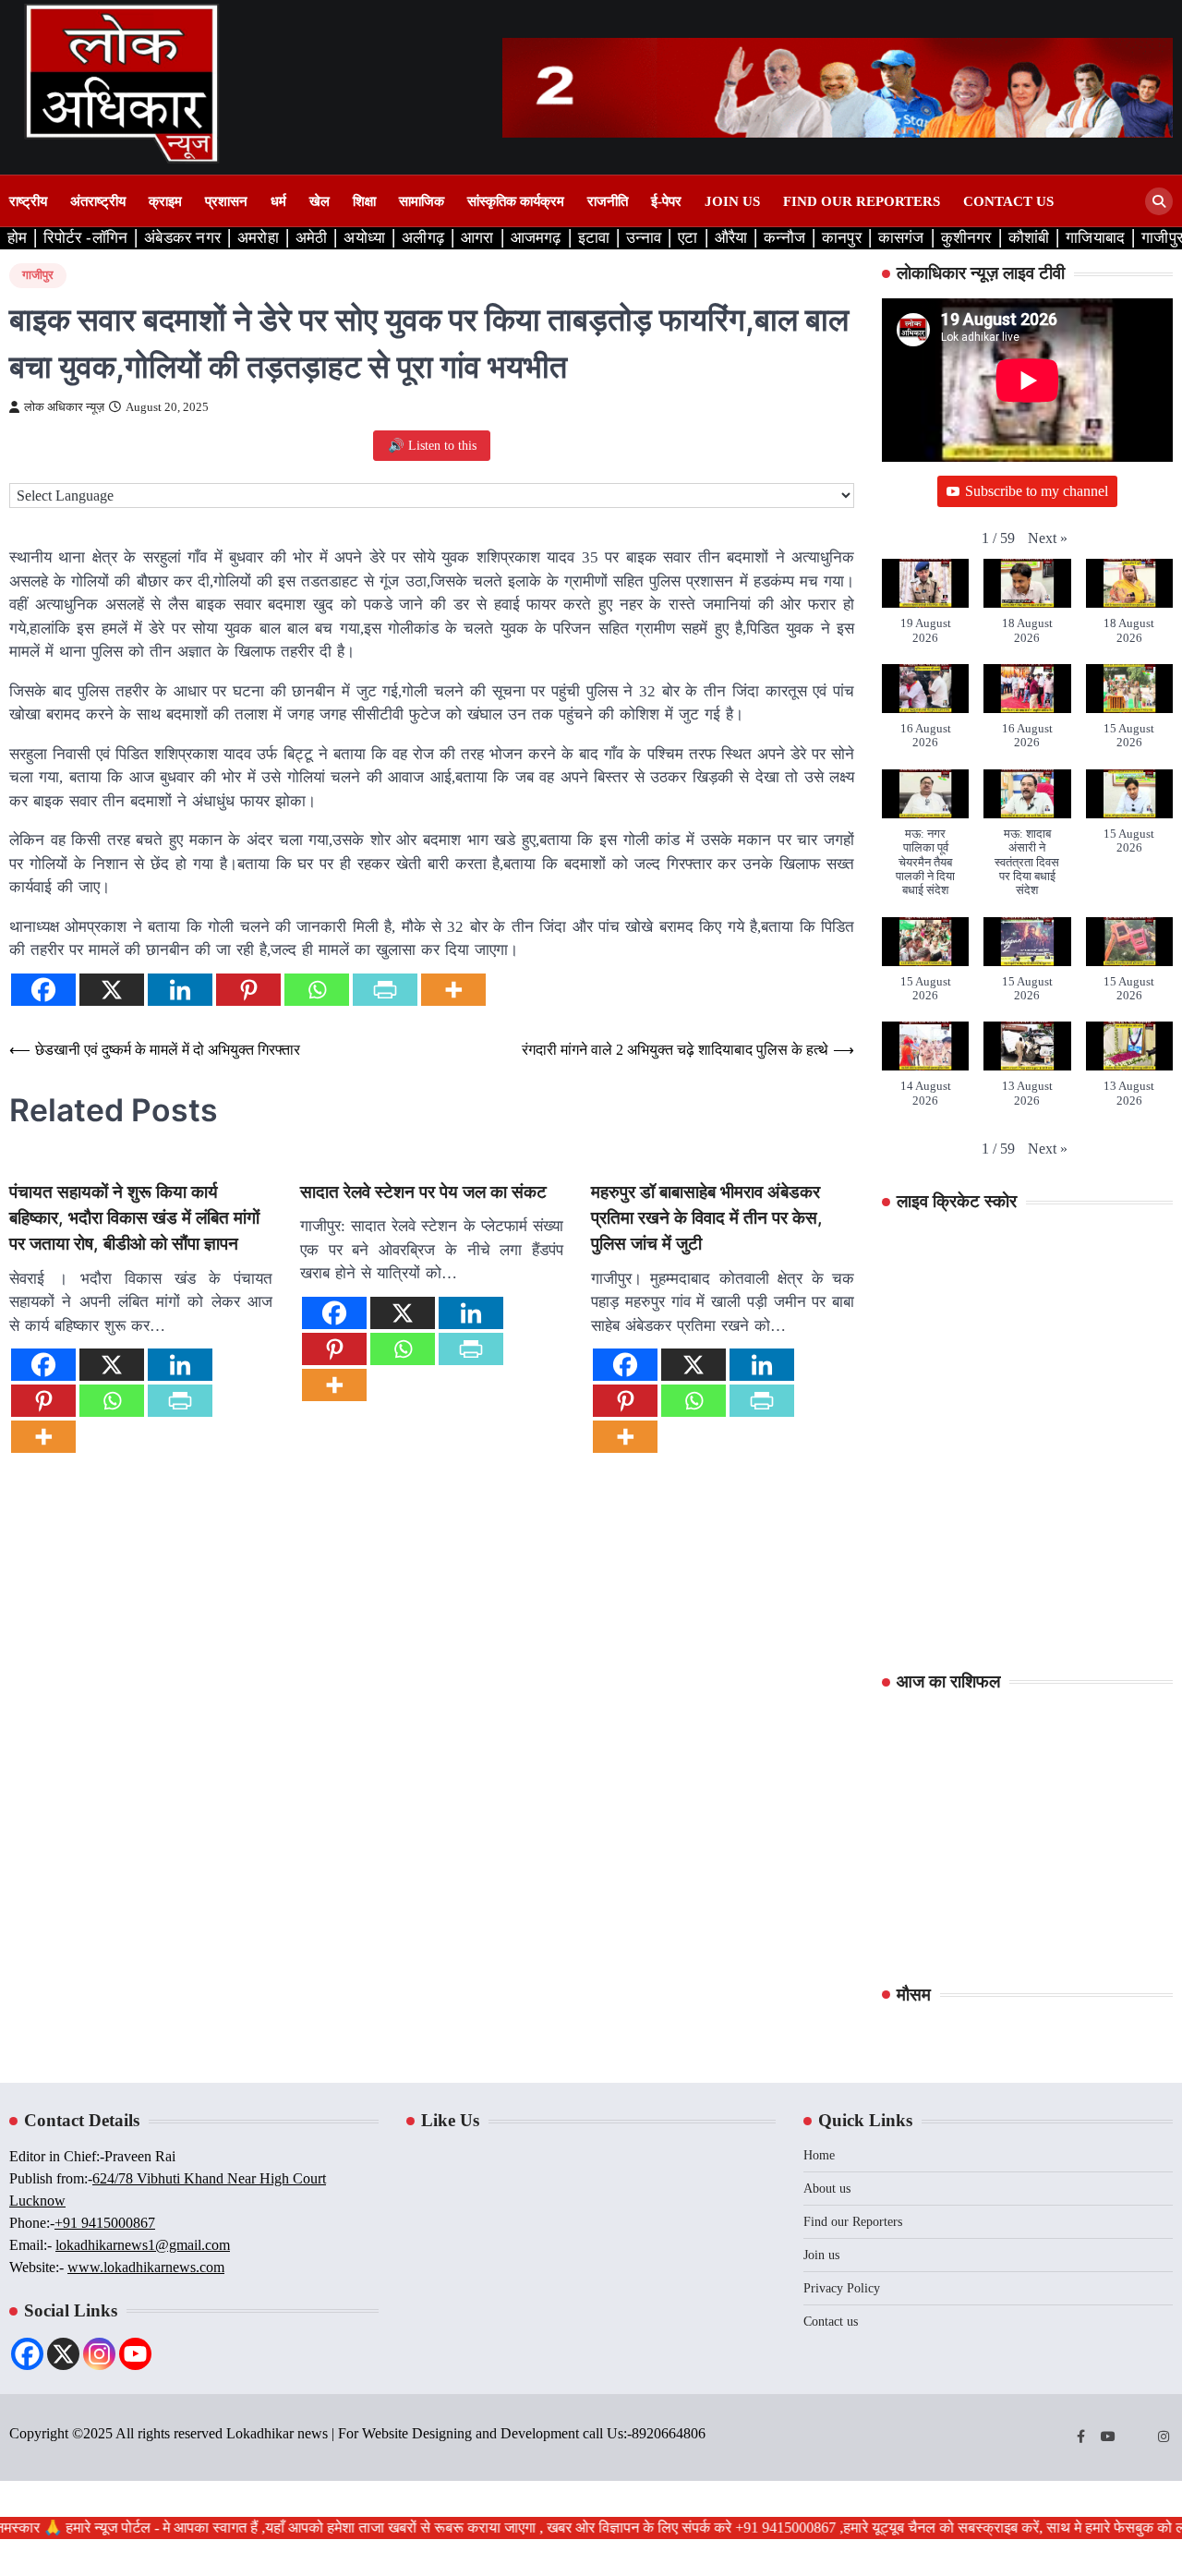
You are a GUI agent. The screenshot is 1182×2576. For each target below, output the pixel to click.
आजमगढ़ (536, 238)
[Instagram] (99, 2354)
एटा (687, 238)
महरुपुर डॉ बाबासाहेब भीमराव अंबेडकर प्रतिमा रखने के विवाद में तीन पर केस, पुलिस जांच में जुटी (707, 1218)
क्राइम (165, 201)
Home (819, 2155)
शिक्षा (364, 201)
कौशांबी (1029, 238)
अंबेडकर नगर (182, 238)
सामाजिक (422, 201)
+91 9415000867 (105, 2223)
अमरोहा (258, 238)
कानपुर (842, 238)
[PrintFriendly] (385, 990)
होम (17, 238)
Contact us (1008, 201)
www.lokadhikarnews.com (146, 2267)
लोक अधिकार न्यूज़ (64, 407)
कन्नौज (784, 238)
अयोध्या (364, 238)
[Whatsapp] (317, 990)
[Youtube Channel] (135, 2354)
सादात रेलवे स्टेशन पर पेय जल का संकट (423, 1192)
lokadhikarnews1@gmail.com (143, 2245)
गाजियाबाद (1095, 238)
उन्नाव (644, 238)
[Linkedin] (180, 990)
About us (827, 2189)
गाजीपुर (38, 275)
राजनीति (608, 201)
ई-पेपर (666, 201)
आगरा (477, 238)
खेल (320, 201)
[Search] (1159, 201)
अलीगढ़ (423, 238)
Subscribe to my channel (1037, 491)
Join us (732, 201)
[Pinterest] (248, 990)
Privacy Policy (842, 2288)
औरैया (731, 238)
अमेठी (312, 238)
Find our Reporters (862, 201)
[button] (1048, 538)
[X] (112, 990)
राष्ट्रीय (28, 201)
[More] (453, 990)
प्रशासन (226, 201)
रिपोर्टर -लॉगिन (85, 238)
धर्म (278, 201)
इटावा (594, 238)
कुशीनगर (966, 238)
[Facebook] (43, 990)
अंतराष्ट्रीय (98, 201)
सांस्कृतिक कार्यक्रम (516, 201)
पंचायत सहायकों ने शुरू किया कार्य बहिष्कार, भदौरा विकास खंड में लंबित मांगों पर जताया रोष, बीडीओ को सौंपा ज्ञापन (134, 1218)
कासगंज (901, 238)
